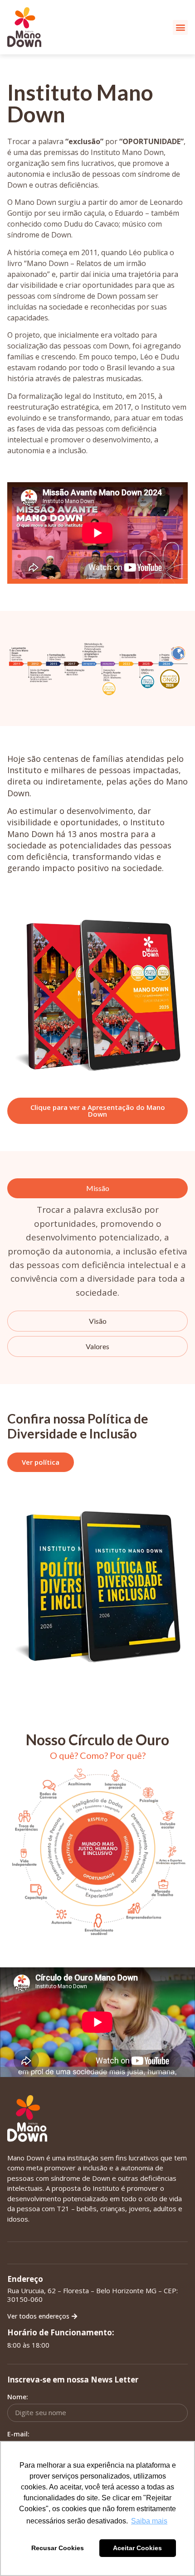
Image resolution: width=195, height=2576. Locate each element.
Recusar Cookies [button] (58, 2548)
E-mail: (18, 2434)
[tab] (97, 1188)
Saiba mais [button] (149, 2521)
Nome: (18, 2397)
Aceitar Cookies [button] (137, 2548)
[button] (180, 27)
